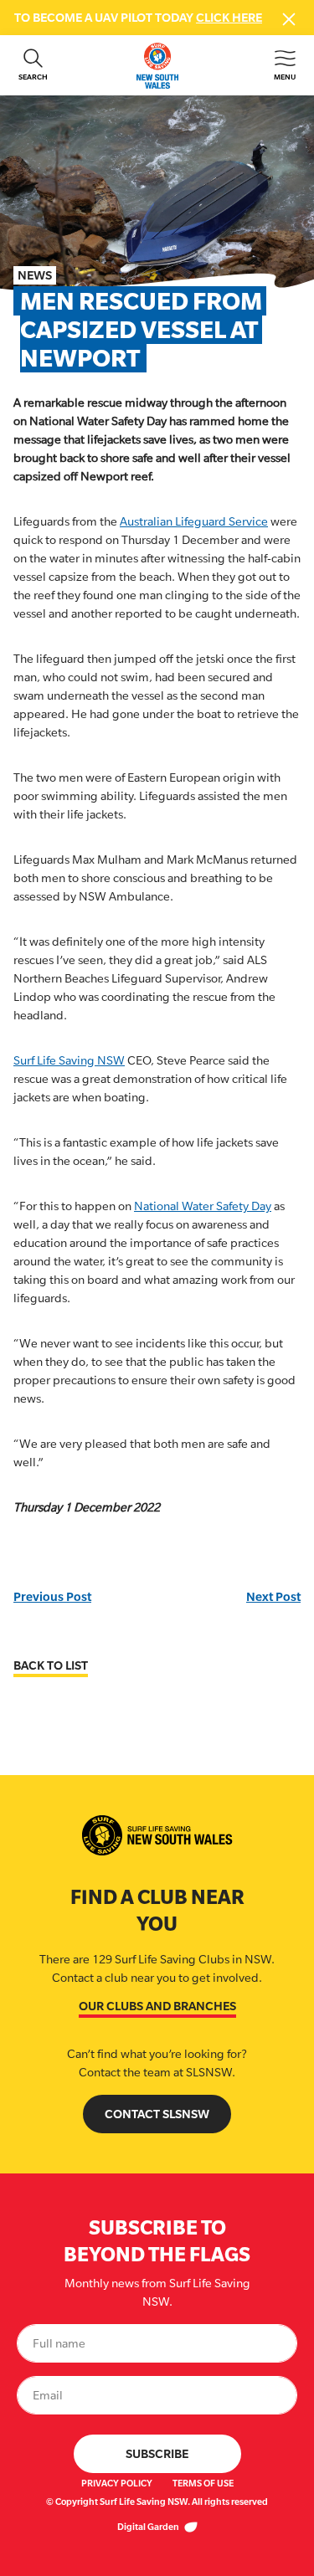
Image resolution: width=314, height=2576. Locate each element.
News (35, 275)
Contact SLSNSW (157, 2114)
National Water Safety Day (203, 1206)
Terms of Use (203, 2483)
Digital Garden (149, 2527)
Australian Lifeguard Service (194, 521)
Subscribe (157, 2453)
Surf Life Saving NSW (69, 1060)
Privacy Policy (117, 2483)
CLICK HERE (229, 17)
